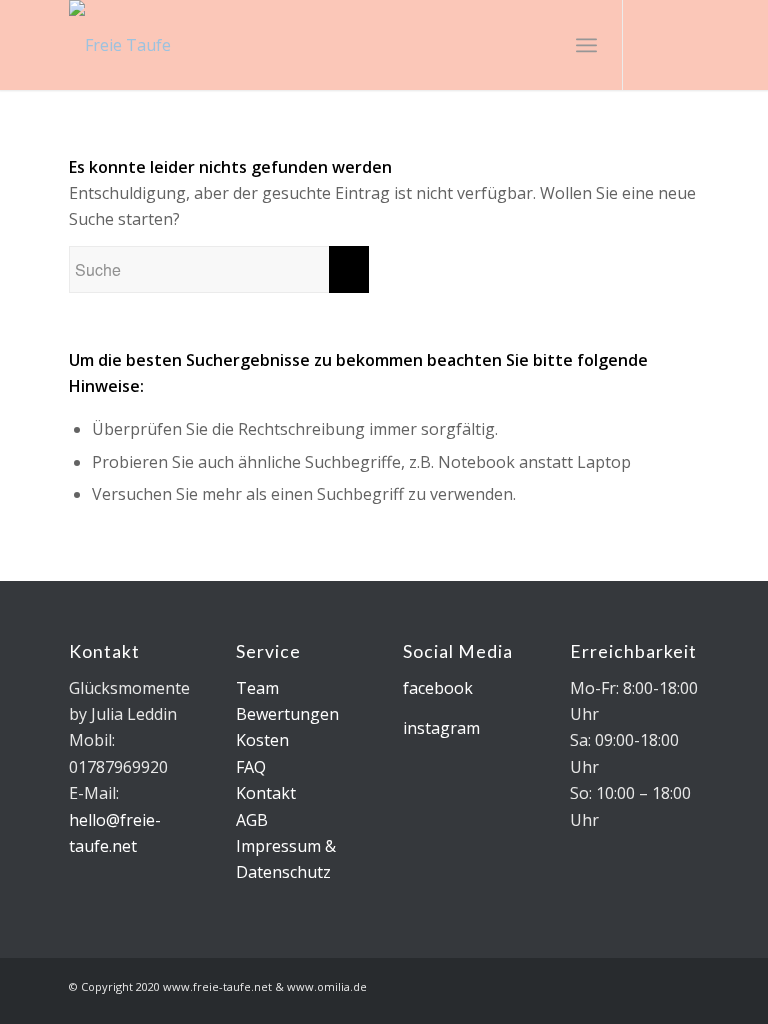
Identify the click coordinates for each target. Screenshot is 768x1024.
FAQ (251, 767)
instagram (441, 728)
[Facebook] (684, 45)
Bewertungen (287, 714)
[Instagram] (654, 45)
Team (257, 688)
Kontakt (266, 793)
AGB (252, 820)
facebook (438, 688)
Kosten (262, 740)
